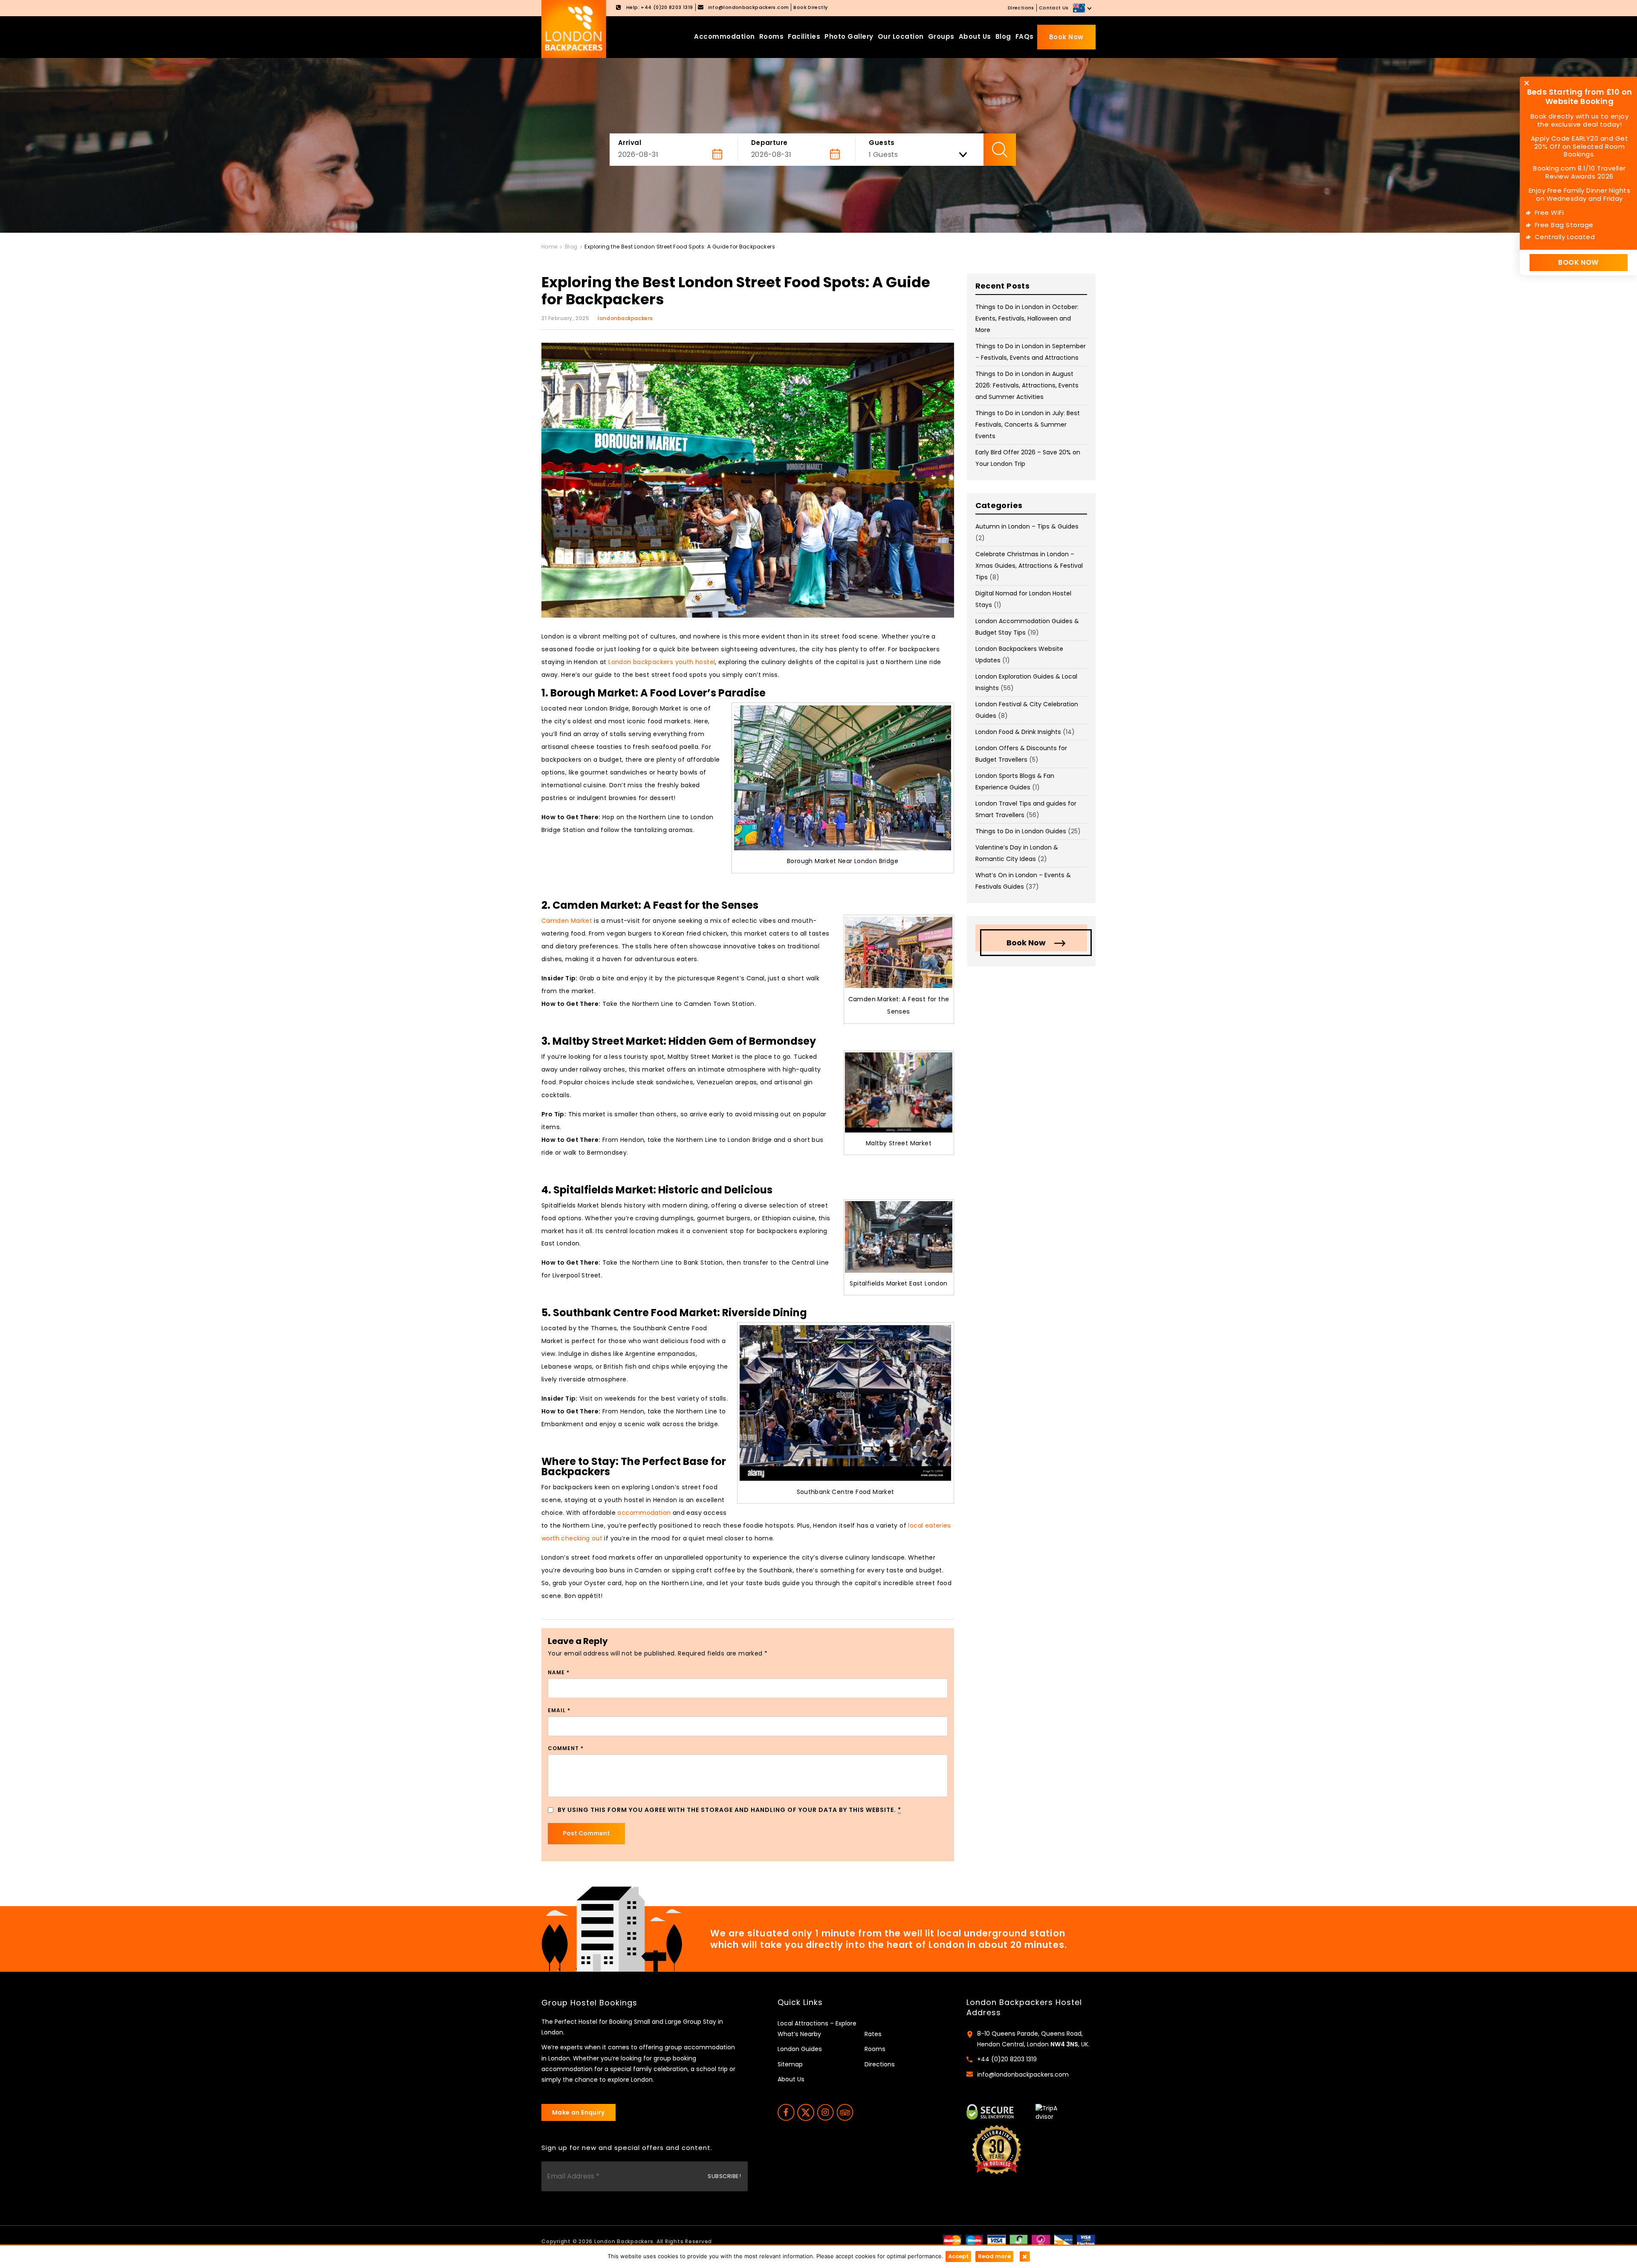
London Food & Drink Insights (1018, 732)
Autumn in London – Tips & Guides (1027, 526)
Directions (1021, 8)
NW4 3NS (1064, 2044)
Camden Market (567, 921)
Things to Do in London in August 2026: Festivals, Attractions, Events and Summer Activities (1027, 385)
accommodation (644, 1513)
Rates (873, 2034)
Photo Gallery (849, 36)
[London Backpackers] (574, 29)
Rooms (772, 36)
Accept (958, 2256)
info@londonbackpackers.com (1023, 2074)
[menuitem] (1083, 8)
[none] (1083, 8)
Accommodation (725, 36)
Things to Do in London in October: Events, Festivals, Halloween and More (1027, 318)
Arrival (630, 143)
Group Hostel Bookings (589, 2003)
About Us (975, 36)
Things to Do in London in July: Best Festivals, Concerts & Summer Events (1028, 425)
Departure (769, 143)
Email (559, 1710)
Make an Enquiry (578, 2112)
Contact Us (1054, 8)
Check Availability (1000, 150)
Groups (941, 36)
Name (559, 1672)
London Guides (800, 2049)
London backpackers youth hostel (662, 662)
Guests (882, 143)
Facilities (804, 36)
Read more (994, 2256)
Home (550, 247)
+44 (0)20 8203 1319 (1007, 2059)
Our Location (901, 36)
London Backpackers (624, 2241)
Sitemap (790, 2064)
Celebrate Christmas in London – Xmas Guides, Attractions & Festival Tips (1029, 566)
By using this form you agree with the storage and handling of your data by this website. (729, 1810)
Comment (566, 1748)
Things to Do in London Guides (1021, 831)
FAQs (1025, 36)
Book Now (1066, 37)
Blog (1003, 36)
